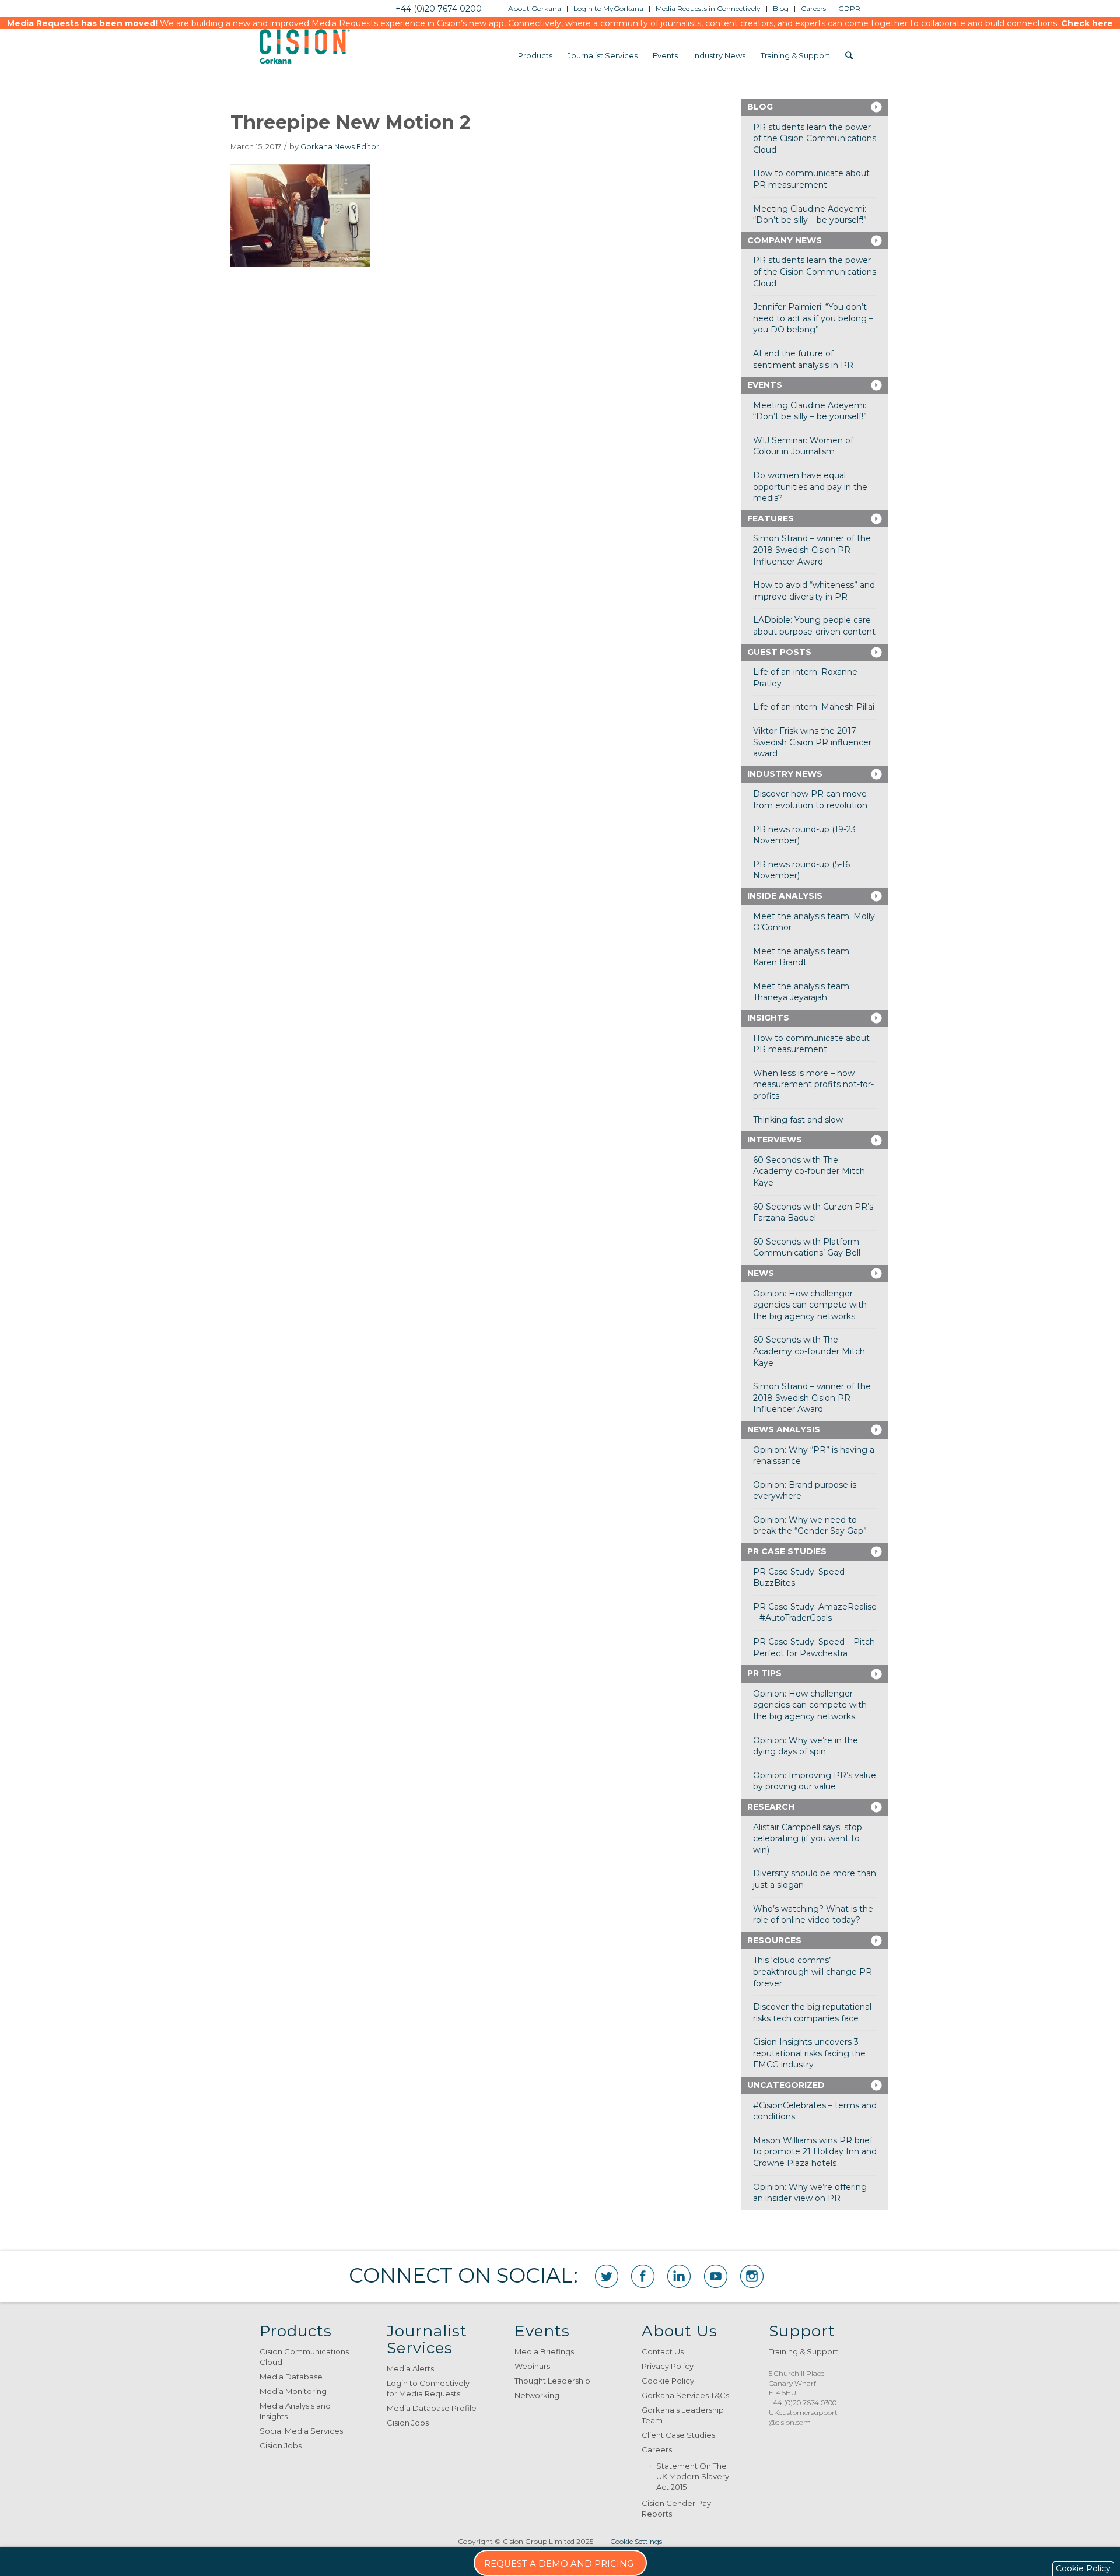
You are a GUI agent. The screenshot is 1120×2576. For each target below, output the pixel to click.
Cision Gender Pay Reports (676, 2508)
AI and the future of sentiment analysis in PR (803, 359)
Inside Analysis (785, 896)
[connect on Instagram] (752, 2276)
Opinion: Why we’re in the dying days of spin (806, 1746)
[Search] (849, 55)
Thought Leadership (552, 2381)
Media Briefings (544, 2351)
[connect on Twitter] (607, 2276)
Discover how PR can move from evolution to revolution (810, 800)
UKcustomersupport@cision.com (803, 2417)
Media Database (291, 2377)
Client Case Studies (678, 2435)
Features (771, 518)
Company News (785, 240)
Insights (768, 1018)
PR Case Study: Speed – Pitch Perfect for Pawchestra (814, 1648)
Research (771, 1807)
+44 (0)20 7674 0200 (439, 9)
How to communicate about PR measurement (811, 179)
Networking (537, 2395)
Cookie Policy (668, 2381)
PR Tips (764, 1673)
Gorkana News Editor (340, 147)
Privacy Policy (668, 2366)
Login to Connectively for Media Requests (428, 2388)
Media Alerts (410, 2368)
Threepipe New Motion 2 (351, 122)
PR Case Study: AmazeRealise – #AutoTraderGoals (815, 1613)
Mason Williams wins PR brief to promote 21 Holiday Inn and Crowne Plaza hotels (815, 2152)
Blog (760, 107)
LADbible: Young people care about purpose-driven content (814, 626)
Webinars (532, 2366)
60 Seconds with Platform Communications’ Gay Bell (807, 1247)
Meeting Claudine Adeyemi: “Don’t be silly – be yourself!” (810, 215)
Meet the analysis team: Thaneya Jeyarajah (802, 992)
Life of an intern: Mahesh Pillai (814, 707)
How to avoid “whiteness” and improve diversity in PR (814, 591)
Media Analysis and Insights (295, 2411)
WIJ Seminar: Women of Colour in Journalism (803, 446)
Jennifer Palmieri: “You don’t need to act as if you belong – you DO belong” (813, 318)
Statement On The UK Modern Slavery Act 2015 (693, 2476)
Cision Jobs (281, 2445)
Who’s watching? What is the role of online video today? (813, 1915)
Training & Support (804, 2351)
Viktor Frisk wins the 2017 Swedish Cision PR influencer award (812, 742)
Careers (657, 2449)
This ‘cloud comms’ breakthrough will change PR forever (813, 1972)
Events (765, 385)
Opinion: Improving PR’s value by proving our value (815, 1781)
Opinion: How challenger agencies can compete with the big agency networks (810, 1305)
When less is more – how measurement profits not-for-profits (813, 1084)
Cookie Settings (636, 2541)
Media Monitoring (293, 2391)
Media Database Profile (432, 2408)
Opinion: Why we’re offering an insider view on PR (810, 2193)
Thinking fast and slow (798, 1120)
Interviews (775, 1140)
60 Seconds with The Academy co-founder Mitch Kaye (809, 1171)
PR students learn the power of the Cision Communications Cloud (815, 139)
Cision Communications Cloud (304, 2357)
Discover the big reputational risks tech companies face (812, 2013)
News (761, 1273)
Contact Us (663, 2351)
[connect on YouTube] (716, 2276)
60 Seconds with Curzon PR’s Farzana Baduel (813, 1212)
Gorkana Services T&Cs (685, 2395)
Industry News (785, 774)
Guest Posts (779, 652)
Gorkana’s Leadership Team (683, 2415)
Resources (774, 1940)
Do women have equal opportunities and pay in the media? (810, 487)
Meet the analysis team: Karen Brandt (802, 957)
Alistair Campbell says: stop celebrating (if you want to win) (808, 1839)
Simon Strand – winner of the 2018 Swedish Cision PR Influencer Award (812, 550)
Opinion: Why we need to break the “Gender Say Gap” (810, 1526)
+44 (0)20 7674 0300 (803, 2402)
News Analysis (784, 1429)
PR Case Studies (787, 1551)
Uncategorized (786, 2085)
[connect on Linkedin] (679, 2276)
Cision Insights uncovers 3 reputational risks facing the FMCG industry (809, 2053)
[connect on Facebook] (643, 2276)
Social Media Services (301, 2431)
